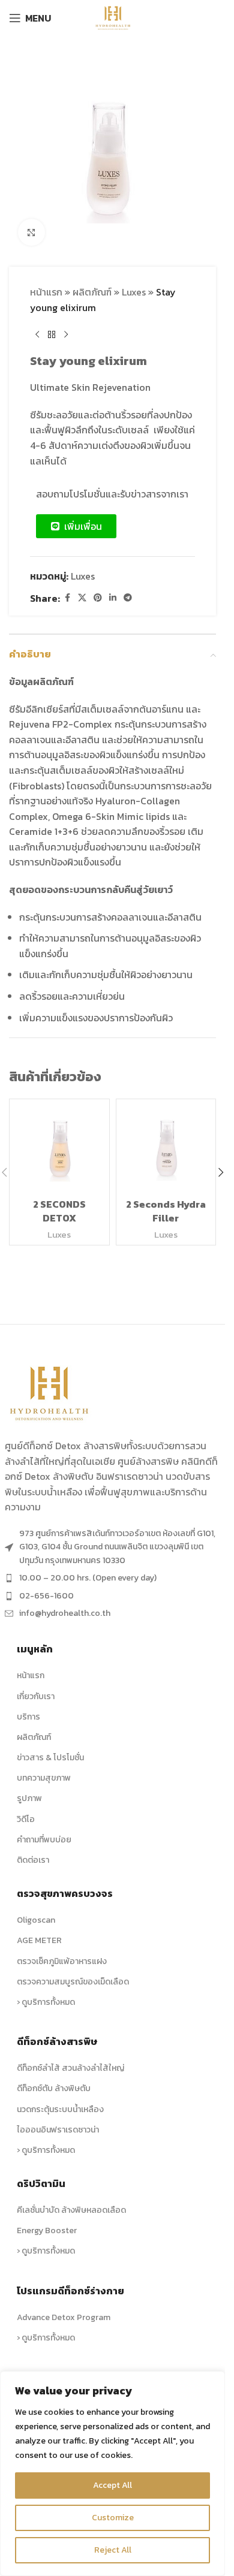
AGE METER (39, 1940)
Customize (113, 2518)
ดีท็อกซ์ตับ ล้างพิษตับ (54, 2088)
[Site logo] (112, 17)
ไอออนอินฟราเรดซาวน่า (58, 2130)
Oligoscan (36, 1920)
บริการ (28, 1717)
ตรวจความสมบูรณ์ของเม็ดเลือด (73, 1982)
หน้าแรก (46, 292)
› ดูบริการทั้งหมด (46, 2002)
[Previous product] (37, 334)
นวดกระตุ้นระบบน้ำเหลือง (60, 2109)
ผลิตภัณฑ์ (92, 292)
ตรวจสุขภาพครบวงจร (65, 1893)
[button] (221, 1172)
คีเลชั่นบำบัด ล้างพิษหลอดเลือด (71, 2210)
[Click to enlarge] (31, 232)
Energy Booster (47, 2230)
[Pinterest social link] (98, 598)
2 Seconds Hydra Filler (166, 1211)
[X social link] (82, 598)
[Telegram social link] (128, 598)
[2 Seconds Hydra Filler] (166, 1149)
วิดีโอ (26, 1819)
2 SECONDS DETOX (59, 1211)
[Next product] (66, 334)
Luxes (134, 292)
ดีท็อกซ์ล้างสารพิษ (57, 2041)
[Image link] (50, 1392)
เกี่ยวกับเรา (36, 1696)
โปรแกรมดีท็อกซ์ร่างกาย (70, 2291)
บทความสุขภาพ (44, 1778)
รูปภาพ (29, 1798)
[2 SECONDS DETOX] (59, 1149)
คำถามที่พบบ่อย (44, 1840)
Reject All (113, 2550)
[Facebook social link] (67, 598)
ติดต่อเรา (33, 1860)
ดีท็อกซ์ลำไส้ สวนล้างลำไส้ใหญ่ (70, 2068)
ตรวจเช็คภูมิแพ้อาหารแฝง (62, 1961)
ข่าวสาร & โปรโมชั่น (50, 1758)
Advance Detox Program (64, 2317)
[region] (112, 2474)
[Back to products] (52, 334)
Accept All (112, 2485)
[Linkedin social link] (113, 598)
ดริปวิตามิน (41, 2183)
